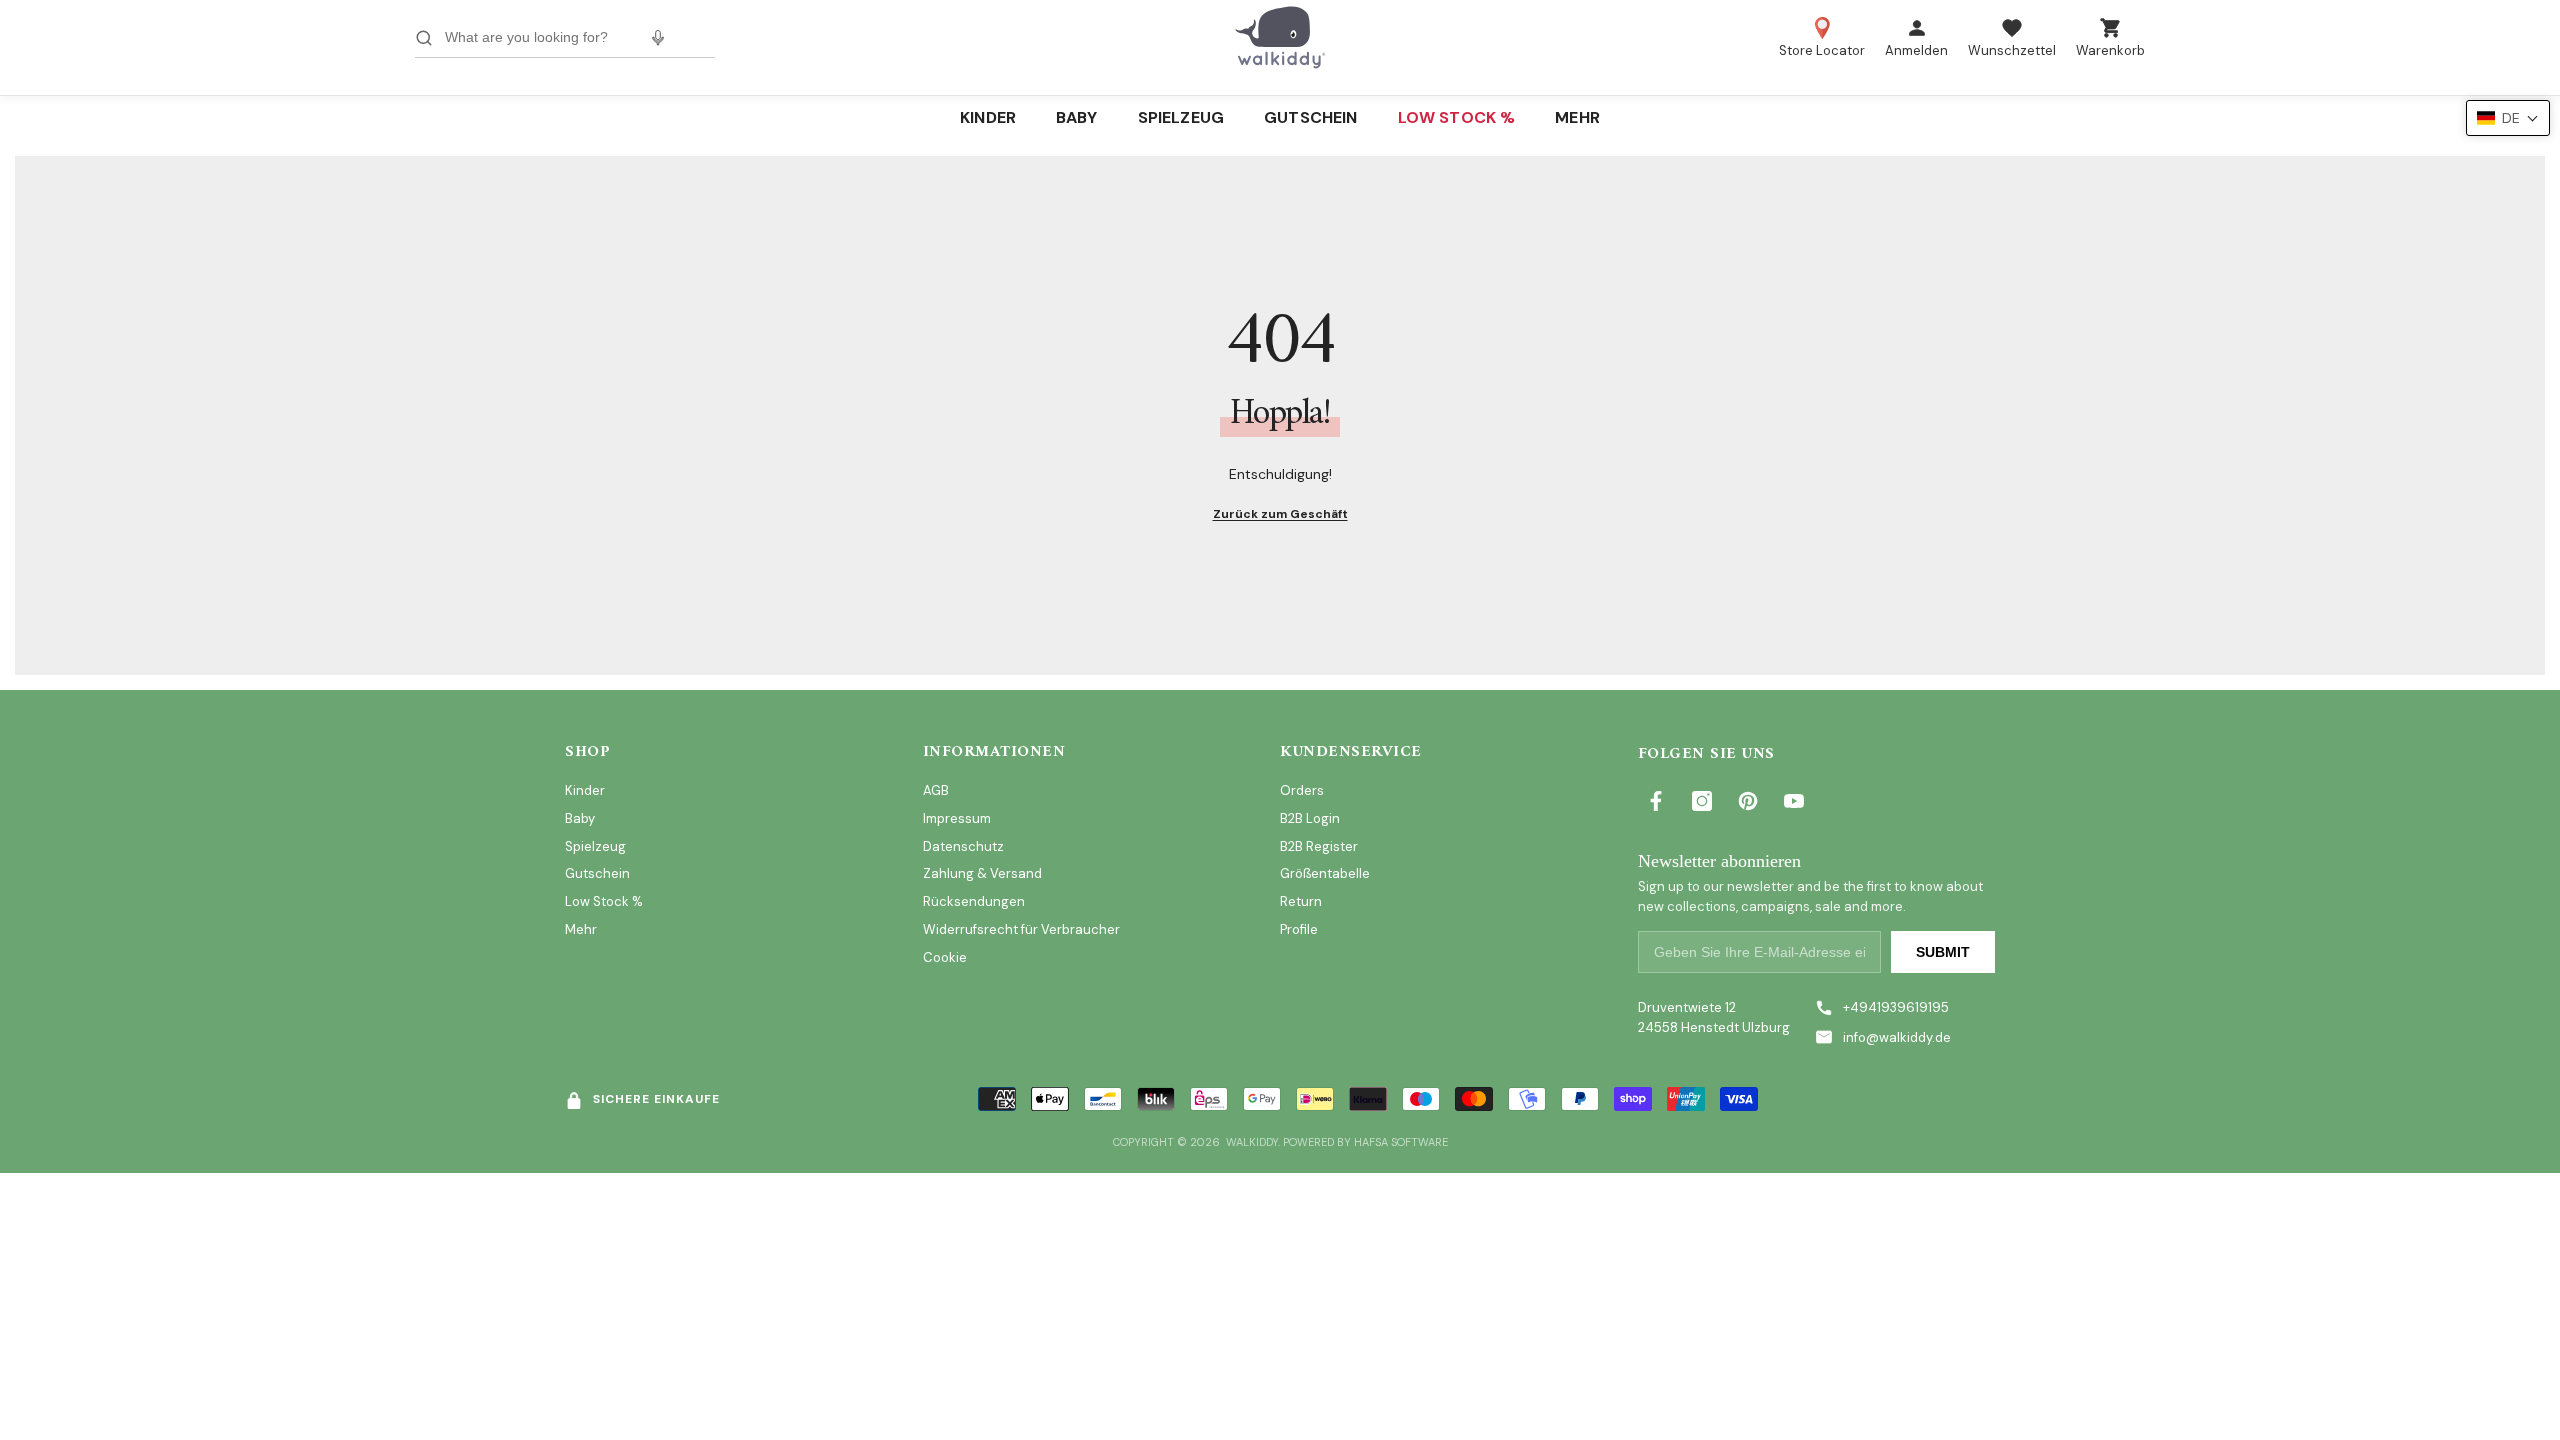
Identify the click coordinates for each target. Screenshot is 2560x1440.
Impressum (957, 818)
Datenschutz (963, 846)
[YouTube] (1794, 801)
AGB (936, 790)
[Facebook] (1656, 801)
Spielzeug (595, 846)
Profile (1299, 929)
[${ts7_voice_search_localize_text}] (658, 38)
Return (1301, 901)
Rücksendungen (974, 901)
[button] (2508, 118)
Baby (580, 818)
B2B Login (1310, 818)
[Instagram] (1702, 801)
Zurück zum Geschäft (1280, 514)
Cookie (945, 957)
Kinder (585, 790)
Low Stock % (604, 901)
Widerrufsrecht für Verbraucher (1021, 929)
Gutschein (597, 873)
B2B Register (1319, 846)
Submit (1943, 952)
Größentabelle (1325, 873)
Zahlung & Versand (982, 873)
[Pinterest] (1748, 801)
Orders (1302, 790)
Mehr (581, 929)
